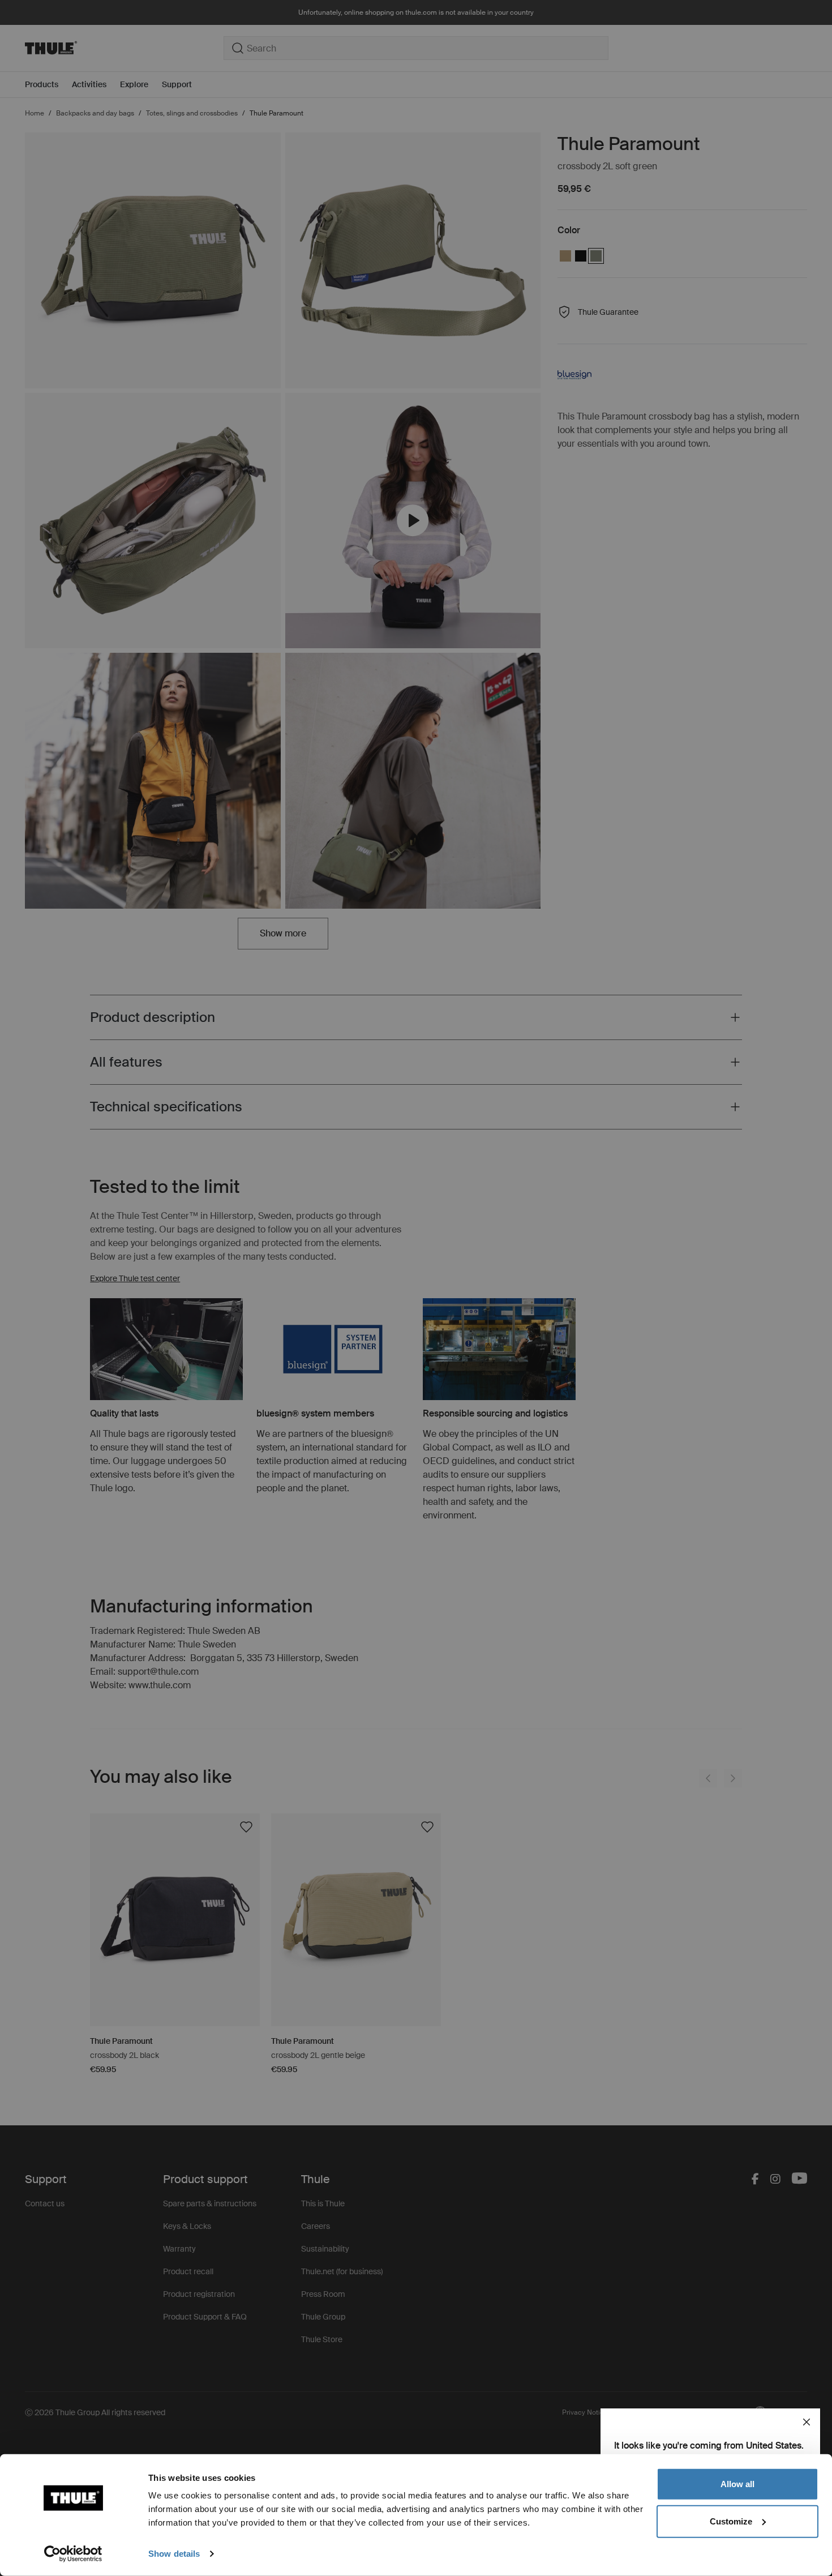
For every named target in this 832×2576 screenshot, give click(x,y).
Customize (731, 2521)
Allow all (737, 2484)
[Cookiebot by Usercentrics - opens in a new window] (73, 2554)
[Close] (807, 2422)
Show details (174, 2554)
